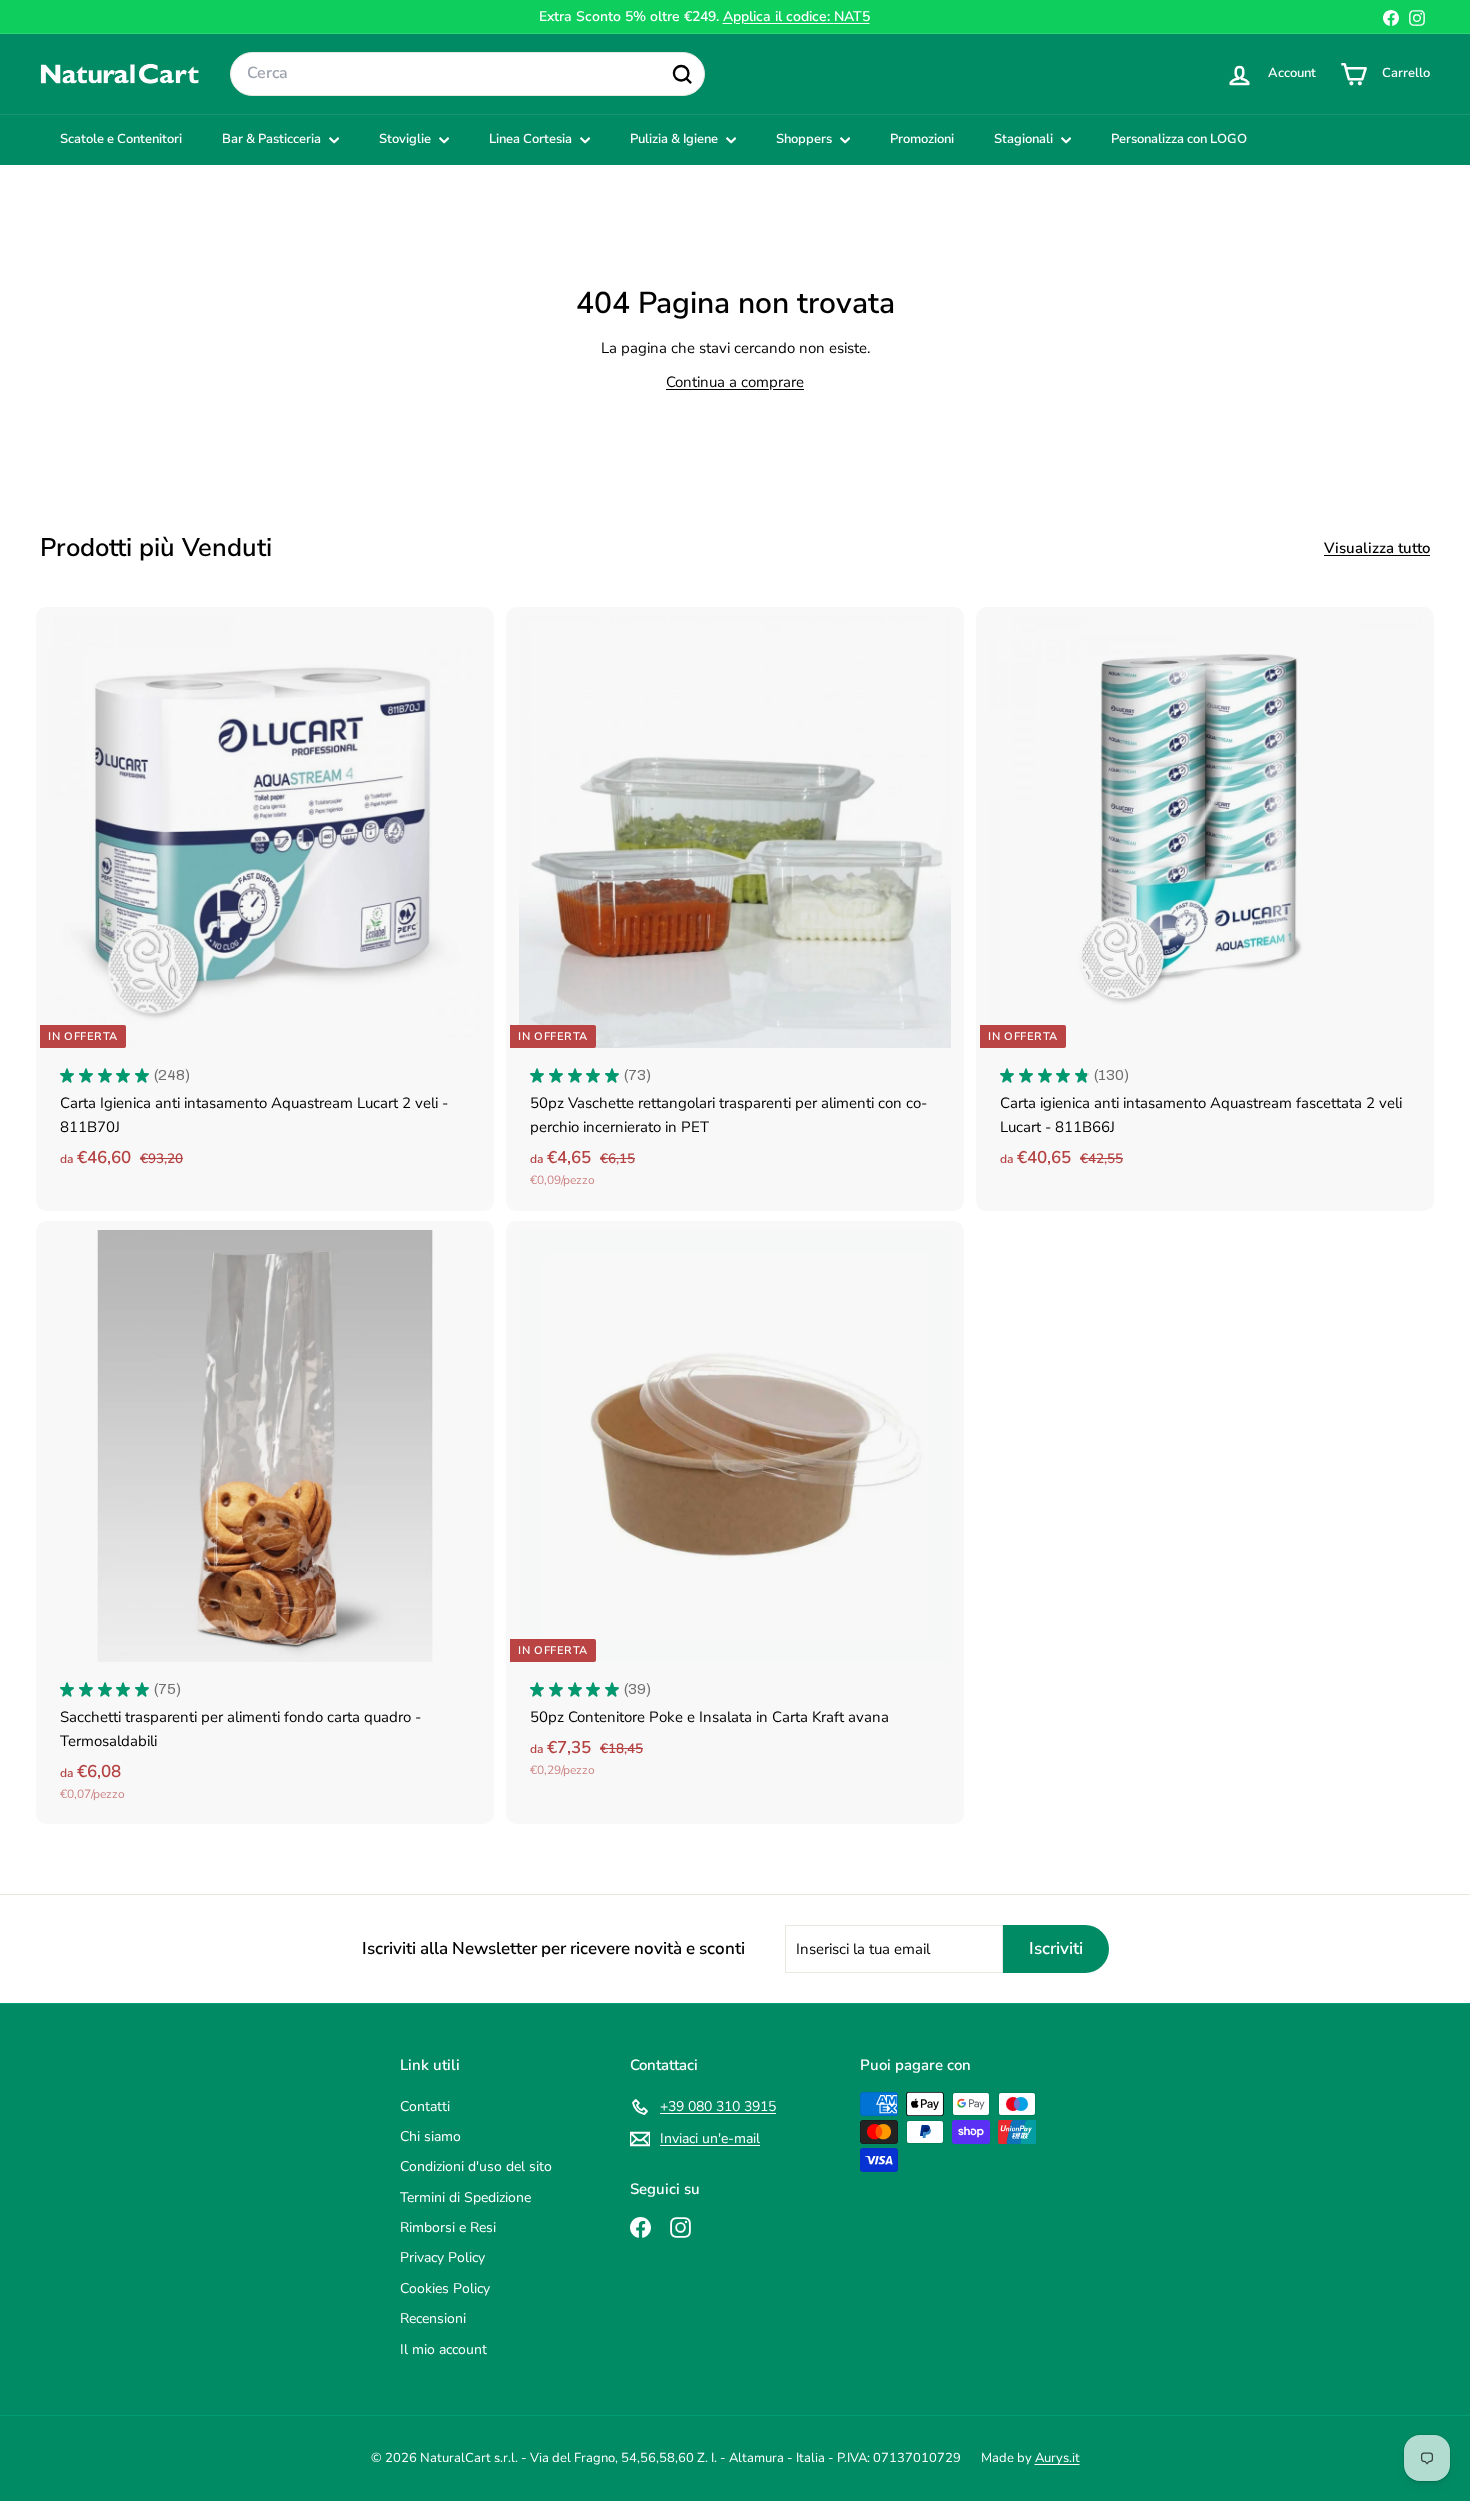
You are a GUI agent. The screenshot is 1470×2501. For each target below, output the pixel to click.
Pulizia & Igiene (675, 139)
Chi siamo (430, 2136)
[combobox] (467, 74)
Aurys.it (1057, 2458)
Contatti (425, 2106)
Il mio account (443, 2349)
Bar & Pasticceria (273, 139)
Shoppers (805, 139)
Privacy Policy (442, 2257)
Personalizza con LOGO (1179, 139)
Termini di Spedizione (465, 2197)
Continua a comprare (735, 382)
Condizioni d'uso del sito (476, 2166)
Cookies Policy (445, 2288)
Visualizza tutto (1377, 548)
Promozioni (922, 139)
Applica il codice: (796, 16)
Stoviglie (406, 139)
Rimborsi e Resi (448, 2227)
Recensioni (433, 2318)
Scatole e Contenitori (121, 139)
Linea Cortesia (532, 139)
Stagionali (1025, 139)
